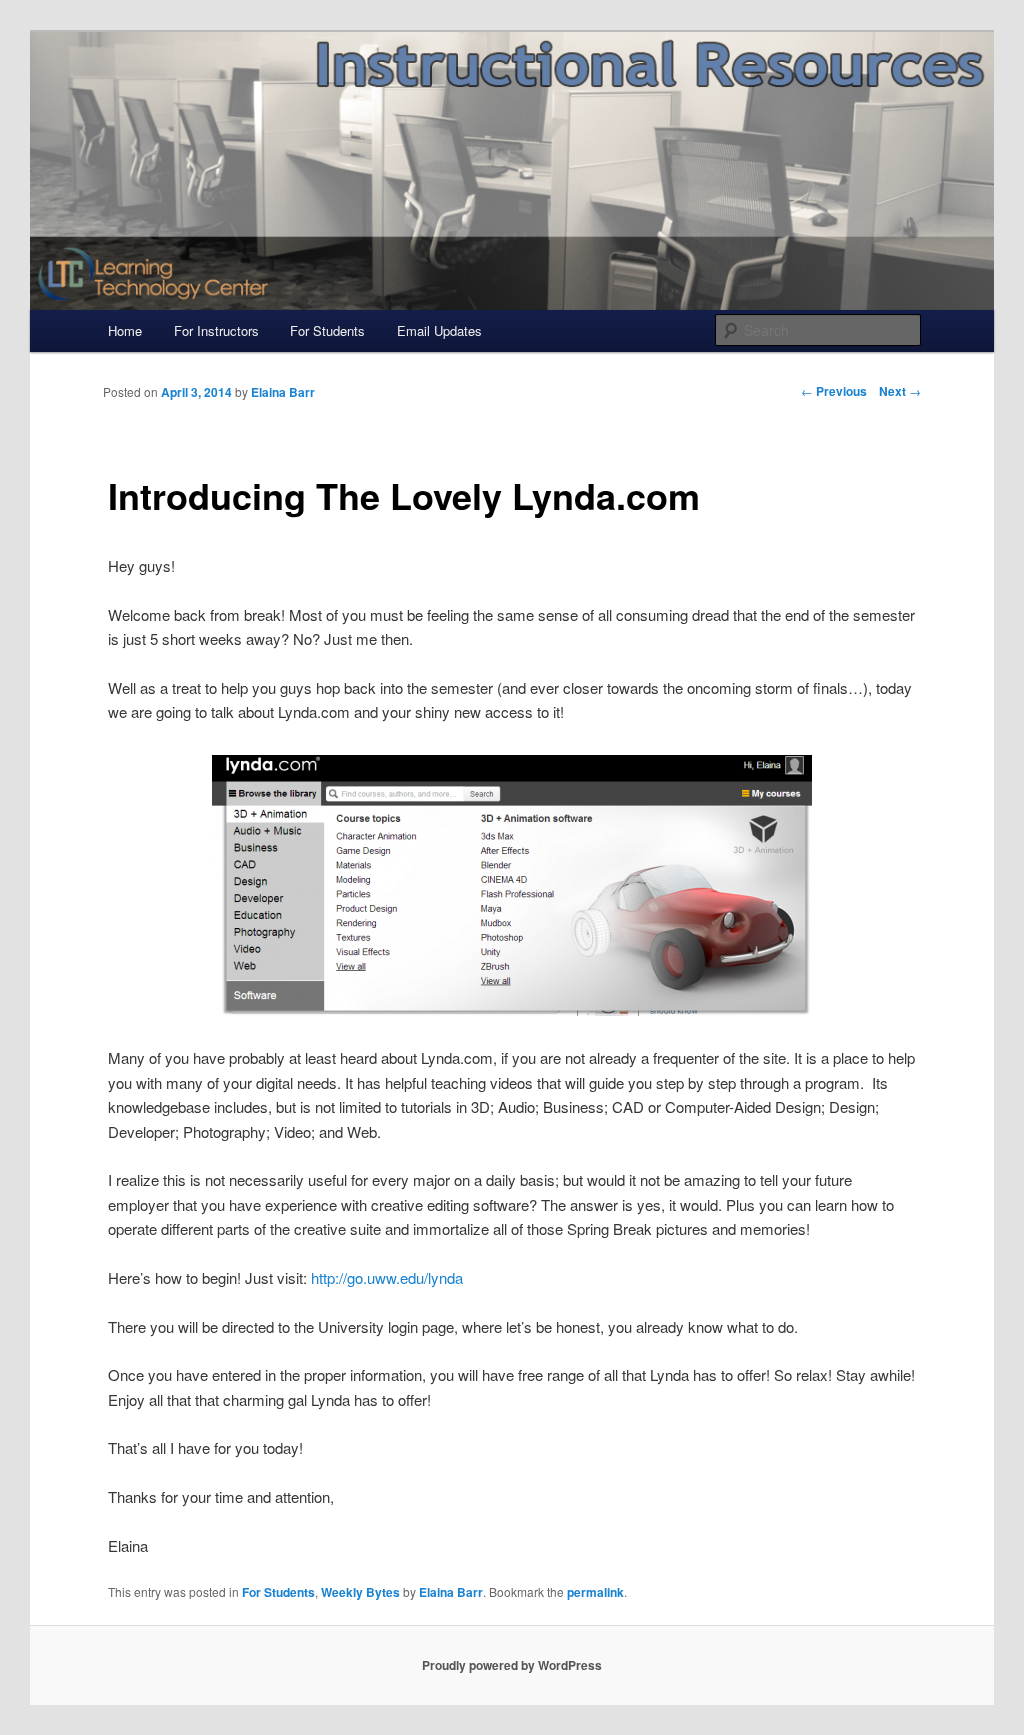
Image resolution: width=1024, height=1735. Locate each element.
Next (900, 391)
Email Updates (439, 330)
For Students (327, 330)
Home (125, 330)
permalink (595, 1592)
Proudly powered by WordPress (512, 1665)
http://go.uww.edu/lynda (387, 1277)
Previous (834, 391)
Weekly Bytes (360, 1592)
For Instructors (216, 330)
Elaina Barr (451, 1592)
